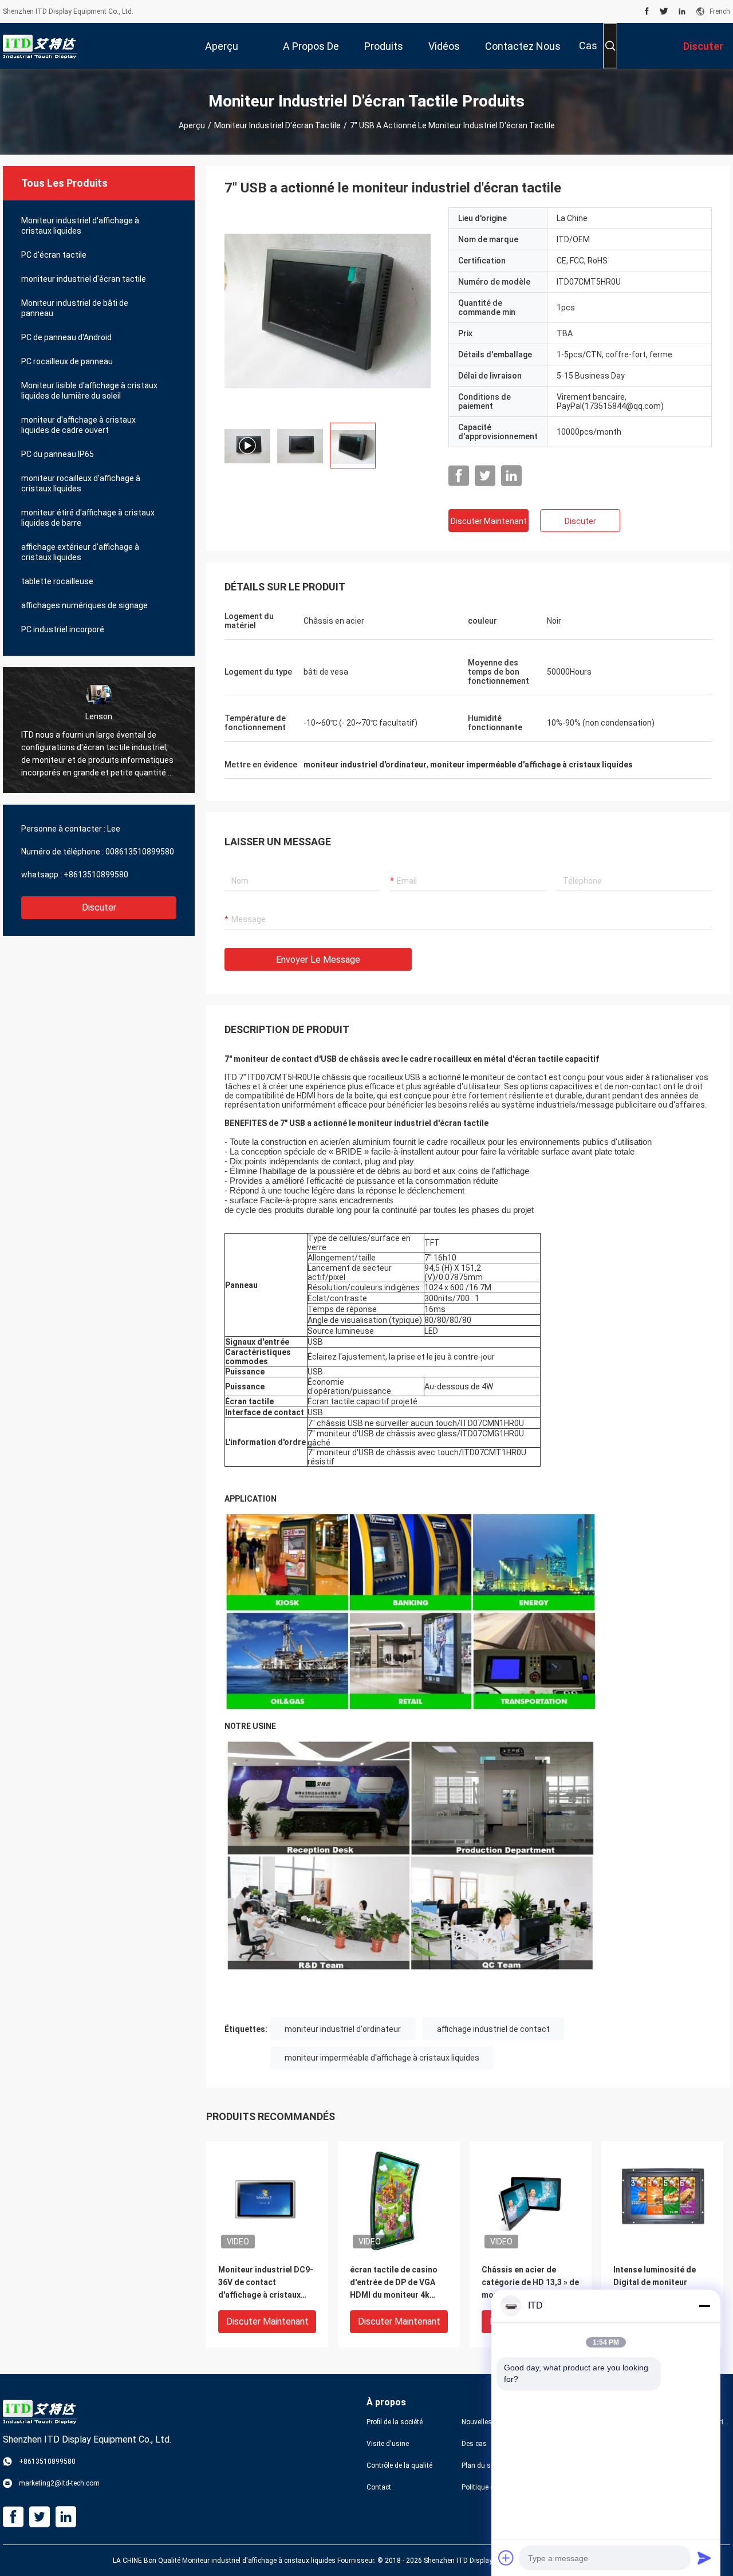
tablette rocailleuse (57, 581)
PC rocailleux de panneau (67, 361)
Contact (379, 2487)
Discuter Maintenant (489, 521)
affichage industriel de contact (493, 2029)
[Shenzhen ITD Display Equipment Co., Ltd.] (40, 46)
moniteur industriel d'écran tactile (277, 125)
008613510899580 (140, 852)
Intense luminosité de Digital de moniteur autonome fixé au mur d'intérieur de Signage (656, 2283)
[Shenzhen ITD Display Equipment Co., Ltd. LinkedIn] (682, 11)
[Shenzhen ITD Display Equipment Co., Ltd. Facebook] (647, 11)
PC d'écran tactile (54, 255)
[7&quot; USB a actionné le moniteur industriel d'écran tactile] (267, 2202)
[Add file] (506, 2558)
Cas (588, 46)
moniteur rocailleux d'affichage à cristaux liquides (81, 483)
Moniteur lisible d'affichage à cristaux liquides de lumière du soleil (89, 391)
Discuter (99, 907)
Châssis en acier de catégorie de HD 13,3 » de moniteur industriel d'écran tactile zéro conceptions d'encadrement (530, 2283)
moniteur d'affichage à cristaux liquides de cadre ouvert (78, 425)
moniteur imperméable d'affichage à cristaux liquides (382, 2058)
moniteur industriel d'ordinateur (343, 2029)
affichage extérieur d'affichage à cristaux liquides (80, 552)
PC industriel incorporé (63, 629)
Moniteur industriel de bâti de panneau (75, 308)
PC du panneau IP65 (58, 454)
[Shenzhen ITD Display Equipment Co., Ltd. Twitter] (664, 11)
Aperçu (192, 125)
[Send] (704, 2558)
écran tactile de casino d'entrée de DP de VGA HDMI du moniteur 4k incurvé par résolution (394, 2283)
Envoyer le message (318, 960)
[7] (328, 310)
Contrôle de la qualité (399, 2465)
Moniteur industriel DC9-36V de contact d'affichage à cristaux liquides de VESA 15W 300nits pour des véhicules (266, 2283)
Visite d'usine (388, 2444)
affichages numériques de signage (84, 605)
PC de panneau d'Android (66, 337)
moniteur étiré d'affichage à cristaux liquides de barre (88, 518)
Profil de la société (395, 2422)
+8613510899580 (96, 875)
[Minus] (704, 2306)
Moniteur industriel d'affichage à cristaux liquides (80, 226)
